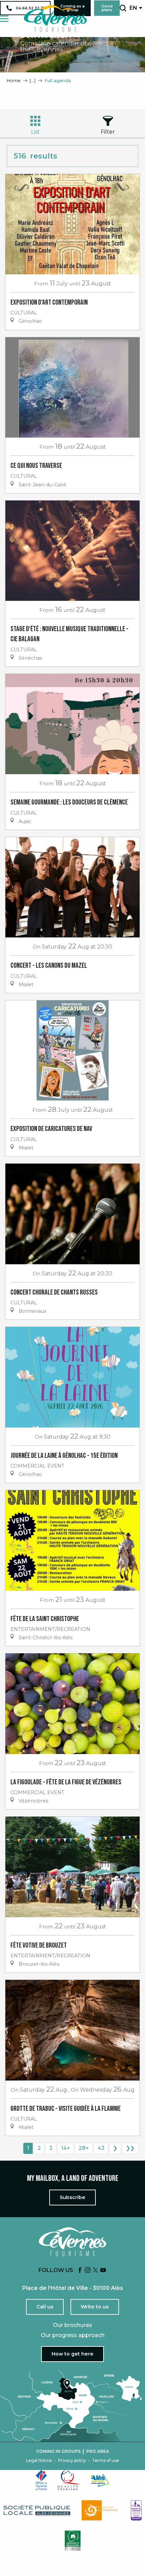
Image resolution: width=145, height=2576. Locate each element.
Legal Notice (39, 2461)
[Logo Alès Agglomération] (100, 2480)
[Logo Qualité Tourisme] (69, 2480)
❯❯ (130, 2148)
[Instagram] (88, 2271)
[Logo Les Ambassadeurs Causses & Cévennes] (136, 2510)
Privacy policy (72, 2461)
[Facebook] (80, 2271)
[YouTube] (103, 2271)
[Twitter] (95, 2271)
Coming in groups (58, 2451)
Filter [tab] (108, 132)
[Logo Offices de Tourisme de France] (41, 2480)
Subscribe (72, 2197)
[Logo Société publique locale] (37, 2511)
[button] (123, 8)
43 (101, 2148)
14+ (66, 2148)
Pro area (98, 2451)
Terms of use (106, 2461)
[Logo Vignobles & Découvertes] (73, 2541)
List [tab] (35, 132)
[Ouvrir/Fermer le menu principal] (4, 19)
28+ (84, 2148)
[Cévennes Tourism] (55, 19)
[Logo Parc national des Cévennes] (101, 2510)
